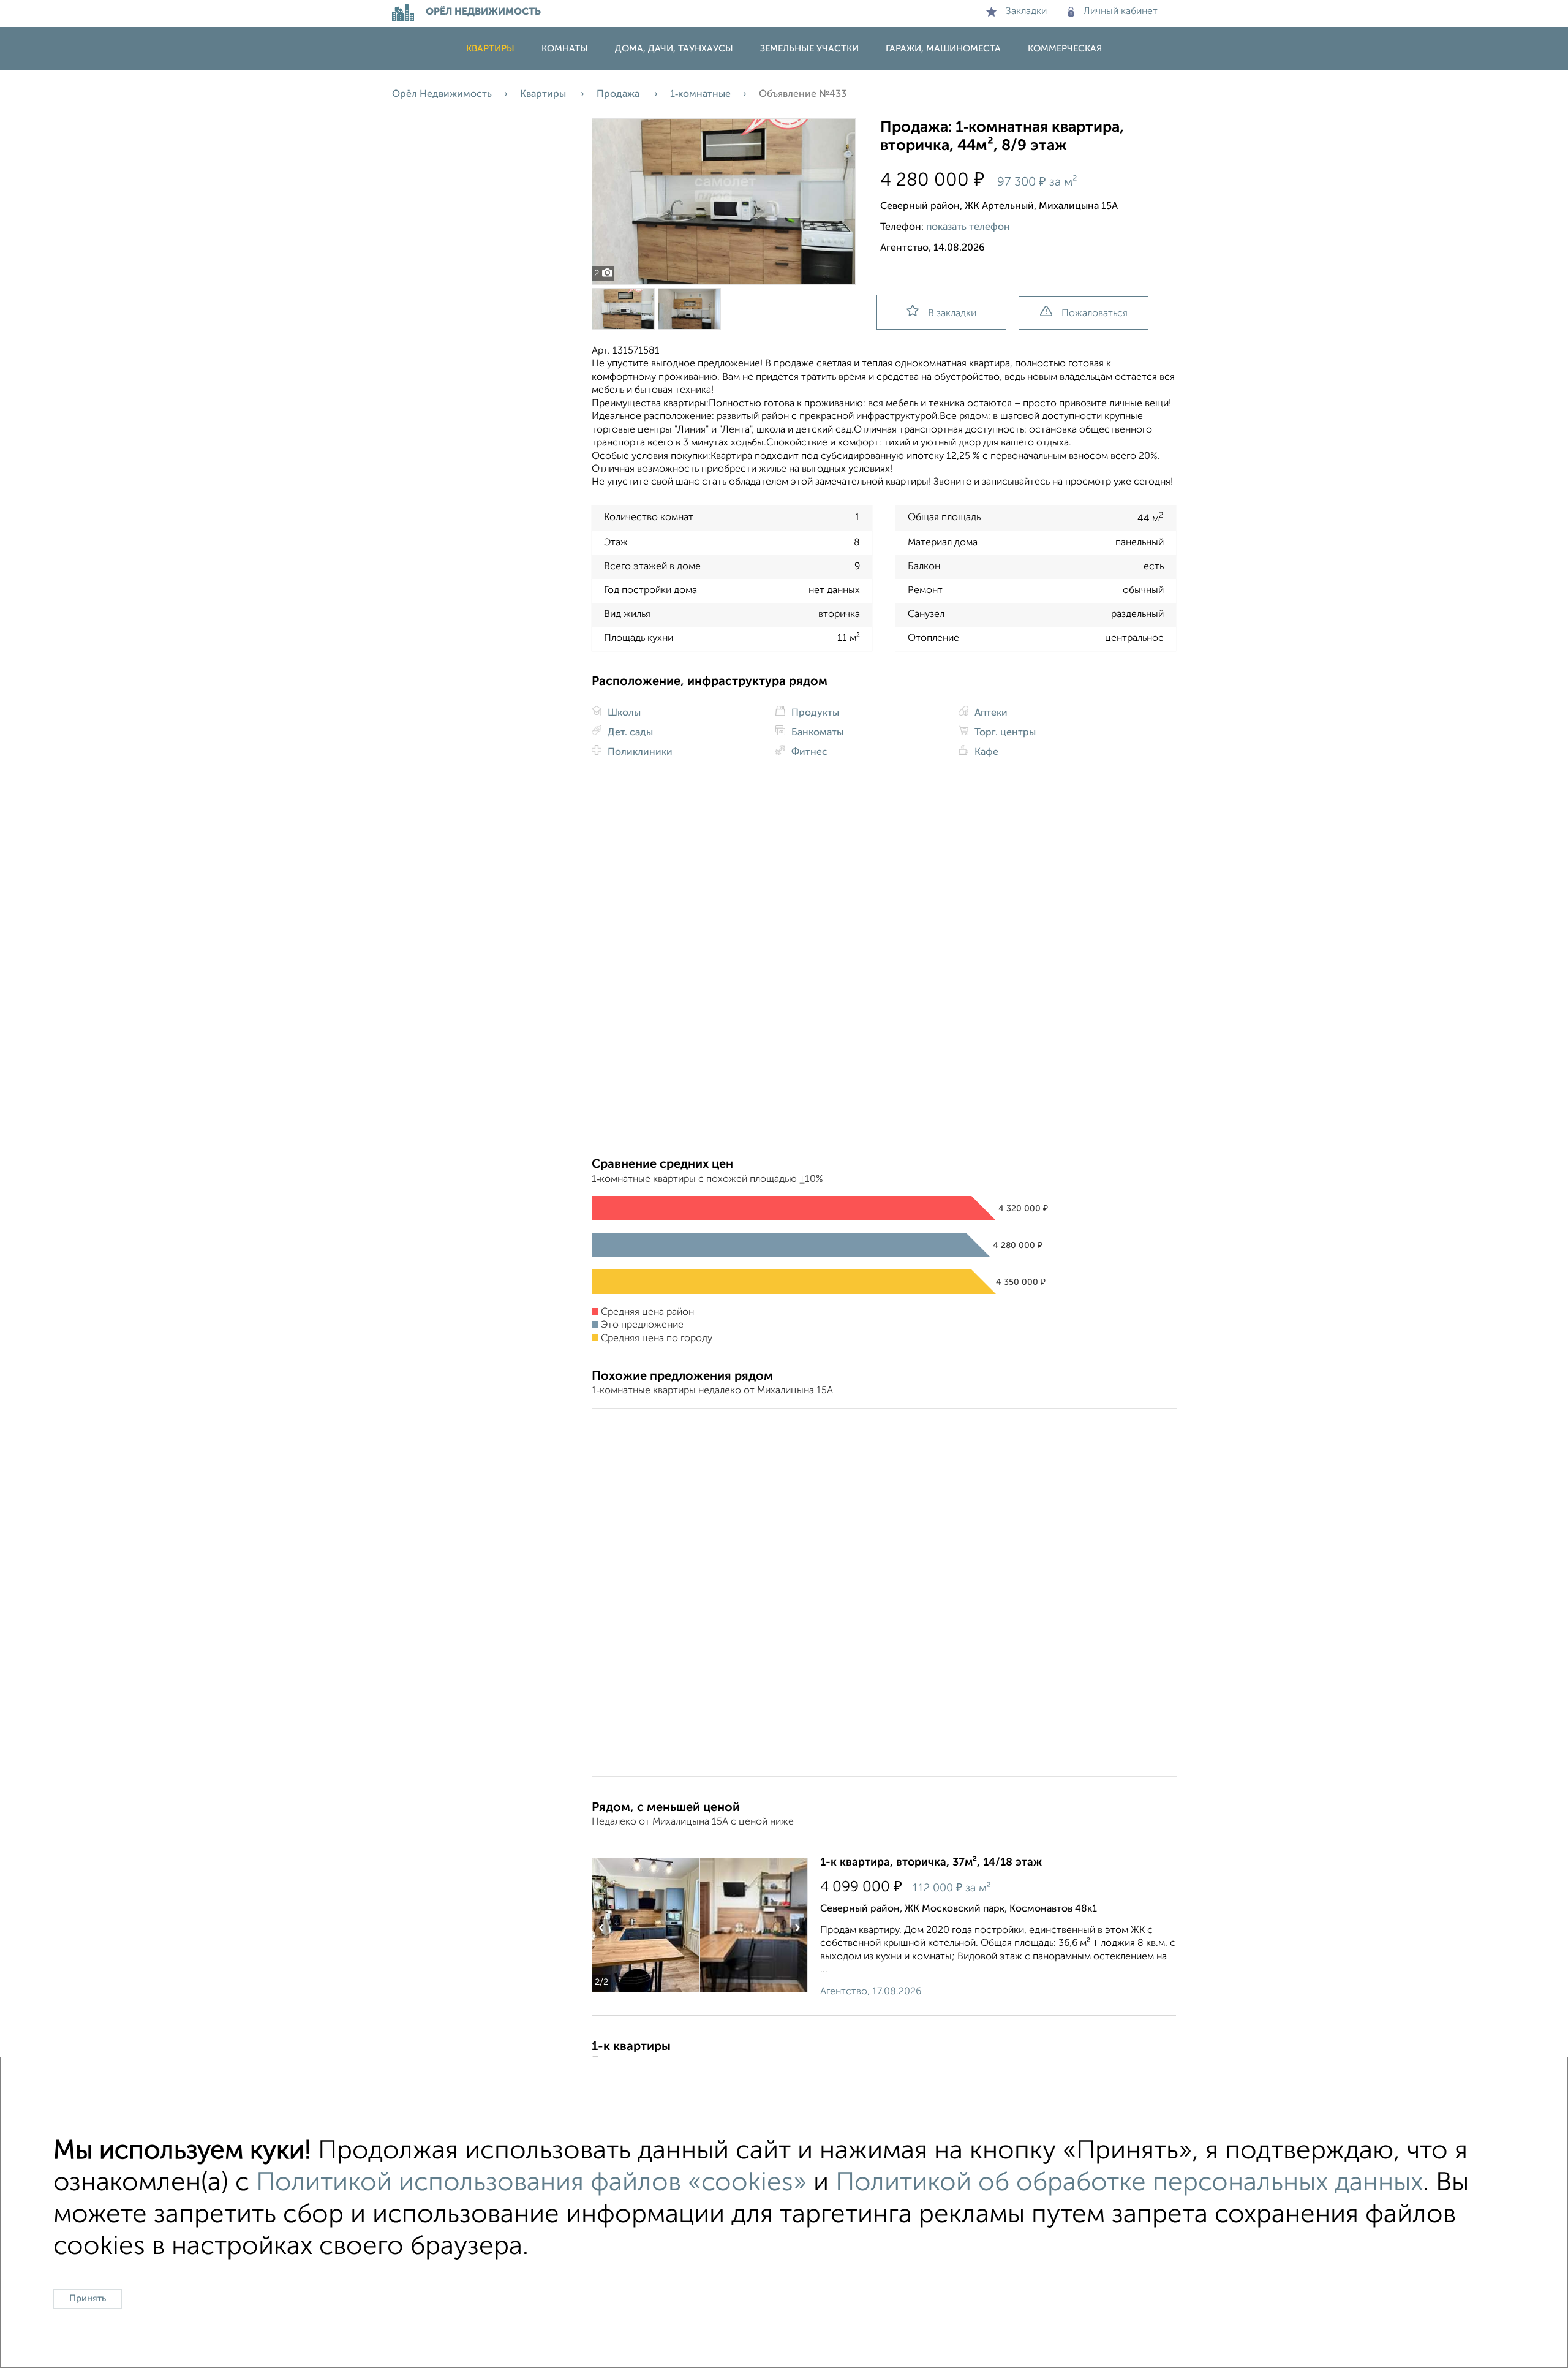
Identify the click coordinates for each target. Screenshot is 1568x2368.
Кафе (985, 752)
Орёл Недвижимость (442, 94)
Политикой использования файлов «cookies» (531, 2183)
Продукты (814, 713)
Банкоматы (816, 733)
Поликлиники (639, 752)
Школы (623, 713)
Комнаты (565, 49)
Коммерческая (1065, 49)
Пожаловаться (1095, 314)
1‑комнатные (700, 94)
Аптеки (990, 713)
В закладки (952, 314)
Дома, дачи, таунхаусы (674, 49)
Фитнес (808, 752)
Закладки (1026, 12)
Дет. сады (629, 733)
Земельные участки (809, 49)
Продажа (619, 94)
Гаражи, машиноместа (943, 49)
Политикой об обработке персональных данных (1129, 2183)
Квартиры (490, 49)
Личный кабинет (1121, 12)
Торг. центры (1004, 733)
